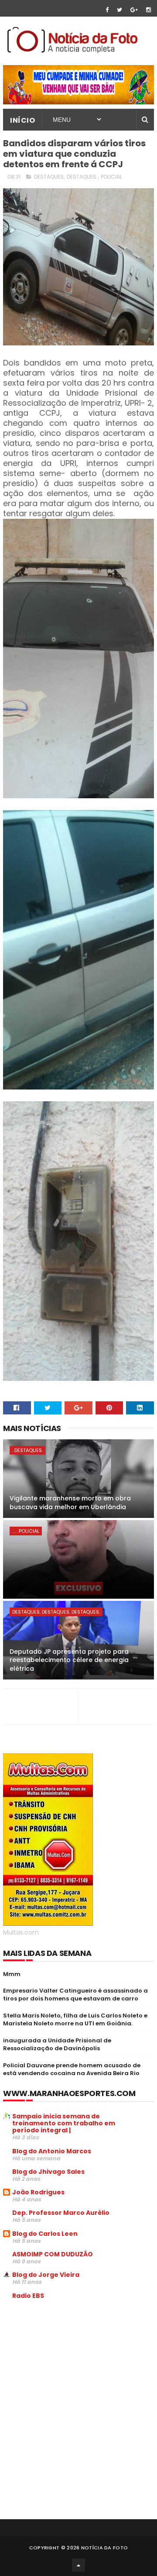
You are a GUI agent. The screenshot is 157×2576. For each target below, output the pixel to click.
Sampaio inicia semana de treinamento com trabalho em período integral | (64, 2123)
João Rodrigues (38, 2192)
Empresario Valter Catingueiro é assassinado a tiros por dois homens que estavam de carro (75, 1995)
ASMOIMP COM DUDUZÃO (53, 2254)
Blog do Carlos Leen (45, 2234)
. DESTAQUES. (27, 1450)
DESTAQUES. (82, 177)
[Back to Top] (78, 2565)
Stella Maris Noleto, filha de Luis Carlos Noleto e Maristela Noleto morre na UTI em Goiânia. (75, 2019)
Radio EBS (28, 2296)
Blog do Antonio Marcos (52, 2151)
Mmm (12, 1974)
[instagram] (148, 10)
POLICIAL (111, 177)
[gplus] (134, 10)
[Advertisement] (76, 2373)
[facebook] (107, 10)
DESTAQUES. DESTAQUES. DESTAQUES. (56, 1612)
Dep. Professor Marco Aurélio (61, 2213)
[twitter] (119, 10)
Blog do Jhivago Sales (48, 2172)
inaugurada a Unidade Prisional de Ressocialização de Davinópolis (57, 2044)
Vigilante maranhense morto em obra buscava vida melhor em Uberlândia (70, 1503)
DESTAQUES (49, 177)
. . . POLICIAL (26, 1531)
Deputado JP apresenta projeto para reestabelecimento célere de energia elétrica (69, 1660)
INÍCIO (22, 120)
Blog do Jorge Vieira (46, 2275)
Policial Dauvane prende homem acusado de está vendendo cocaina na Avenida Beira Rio (72, 2069)
